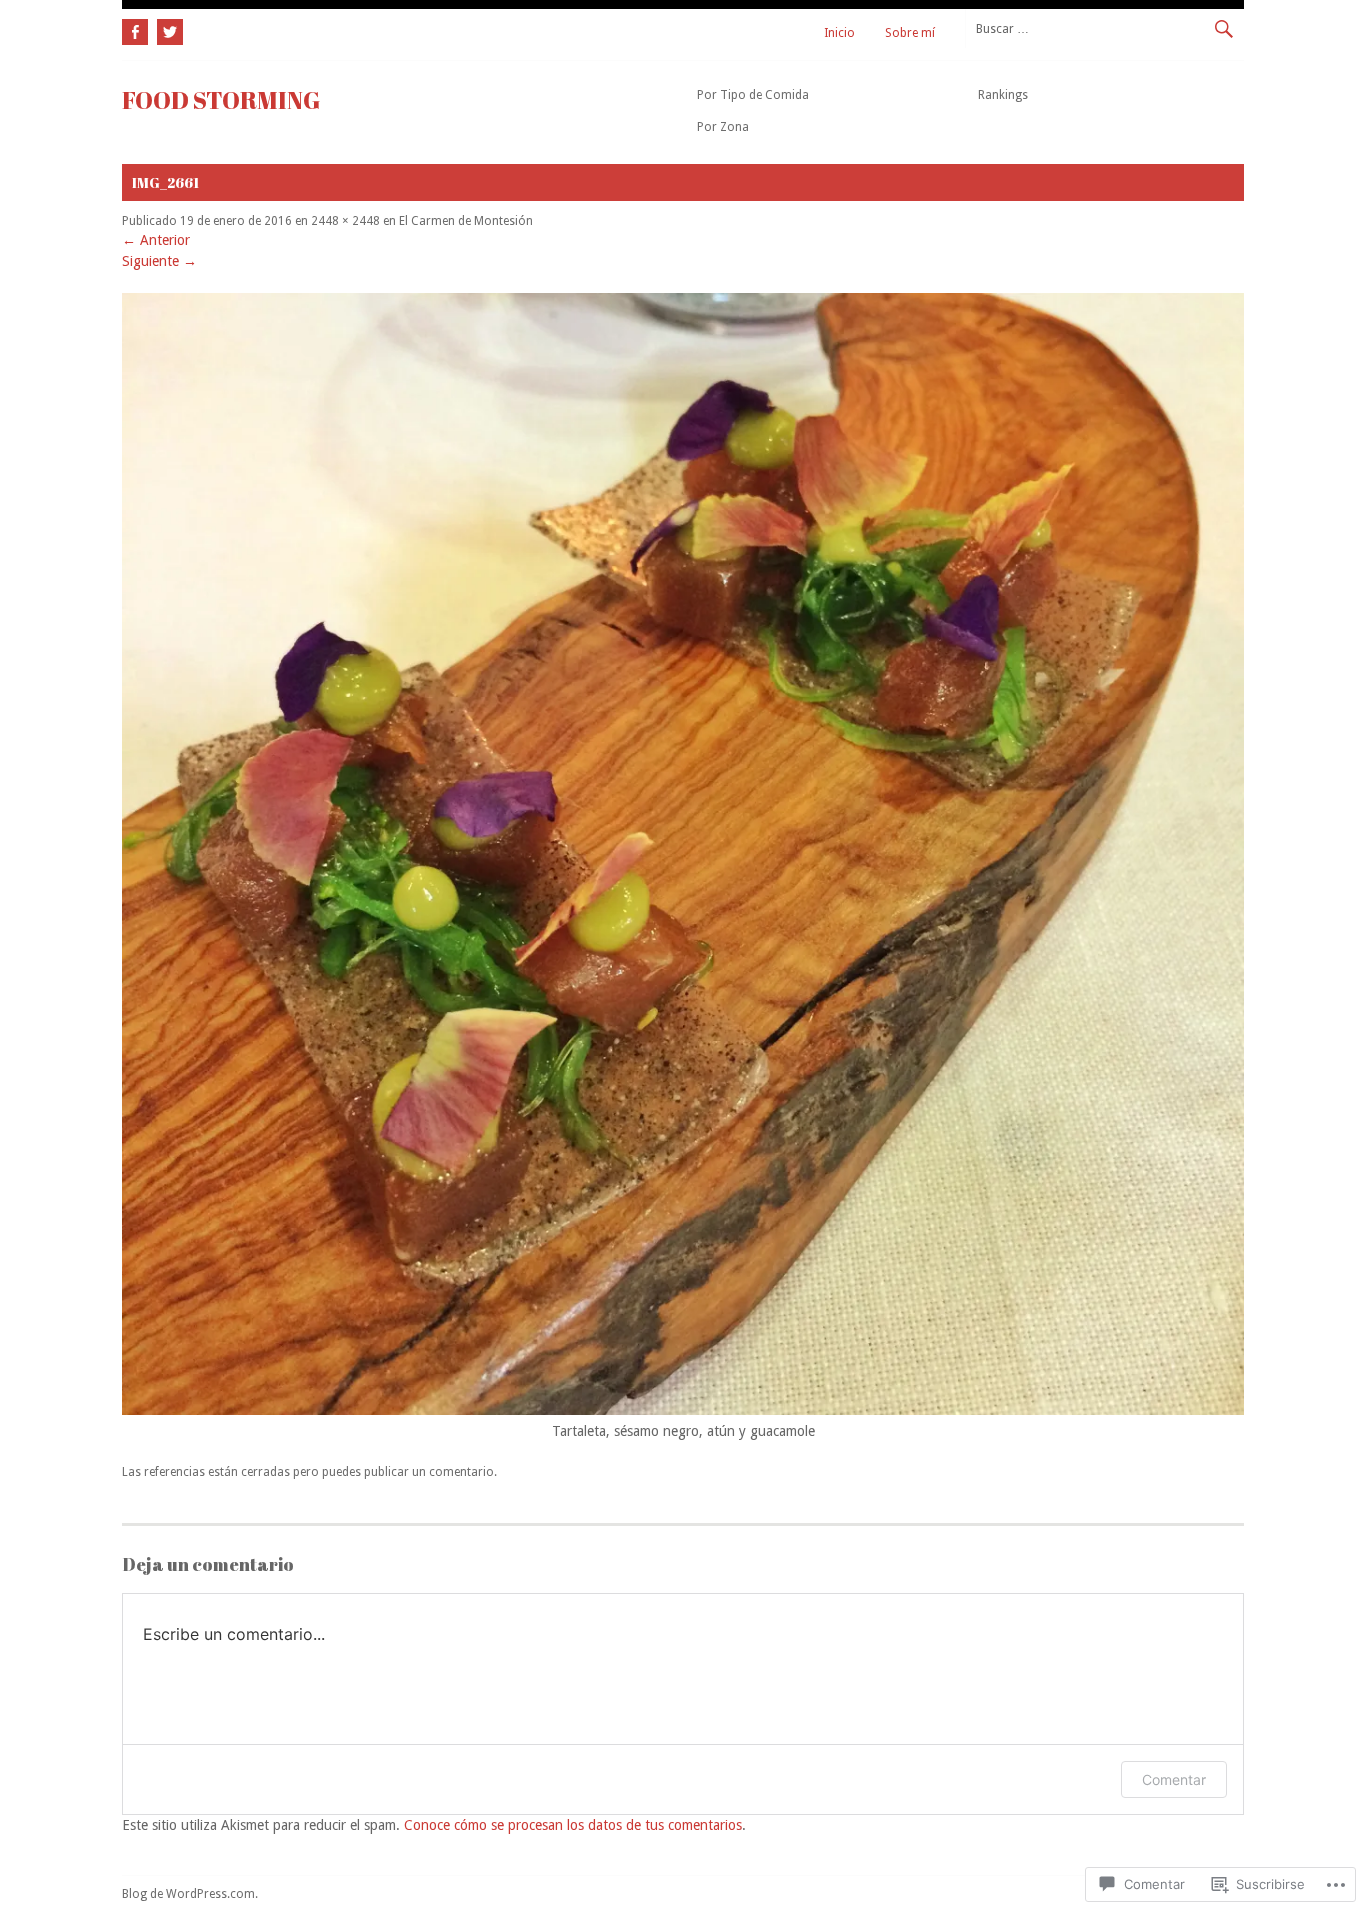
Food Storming (221, 100)
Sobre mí (910, 33)
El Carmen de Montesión (466, 221)
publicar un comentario (429, 1472)
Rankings (1003, 95)
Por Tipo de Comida (753, 95)
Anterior (156, 240)
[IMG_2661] (683, 1410)
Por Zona (723, 127)
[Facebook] (137, 29)
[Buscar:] (1104, 28)
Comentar (1174, 1779)
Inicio (839, 33)
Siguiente (159, 261)
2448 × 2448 (345, 221)
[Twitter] (167, 29)
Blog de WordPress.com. (190, 1894)
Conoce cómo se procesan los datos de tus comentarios (573, 1825)
